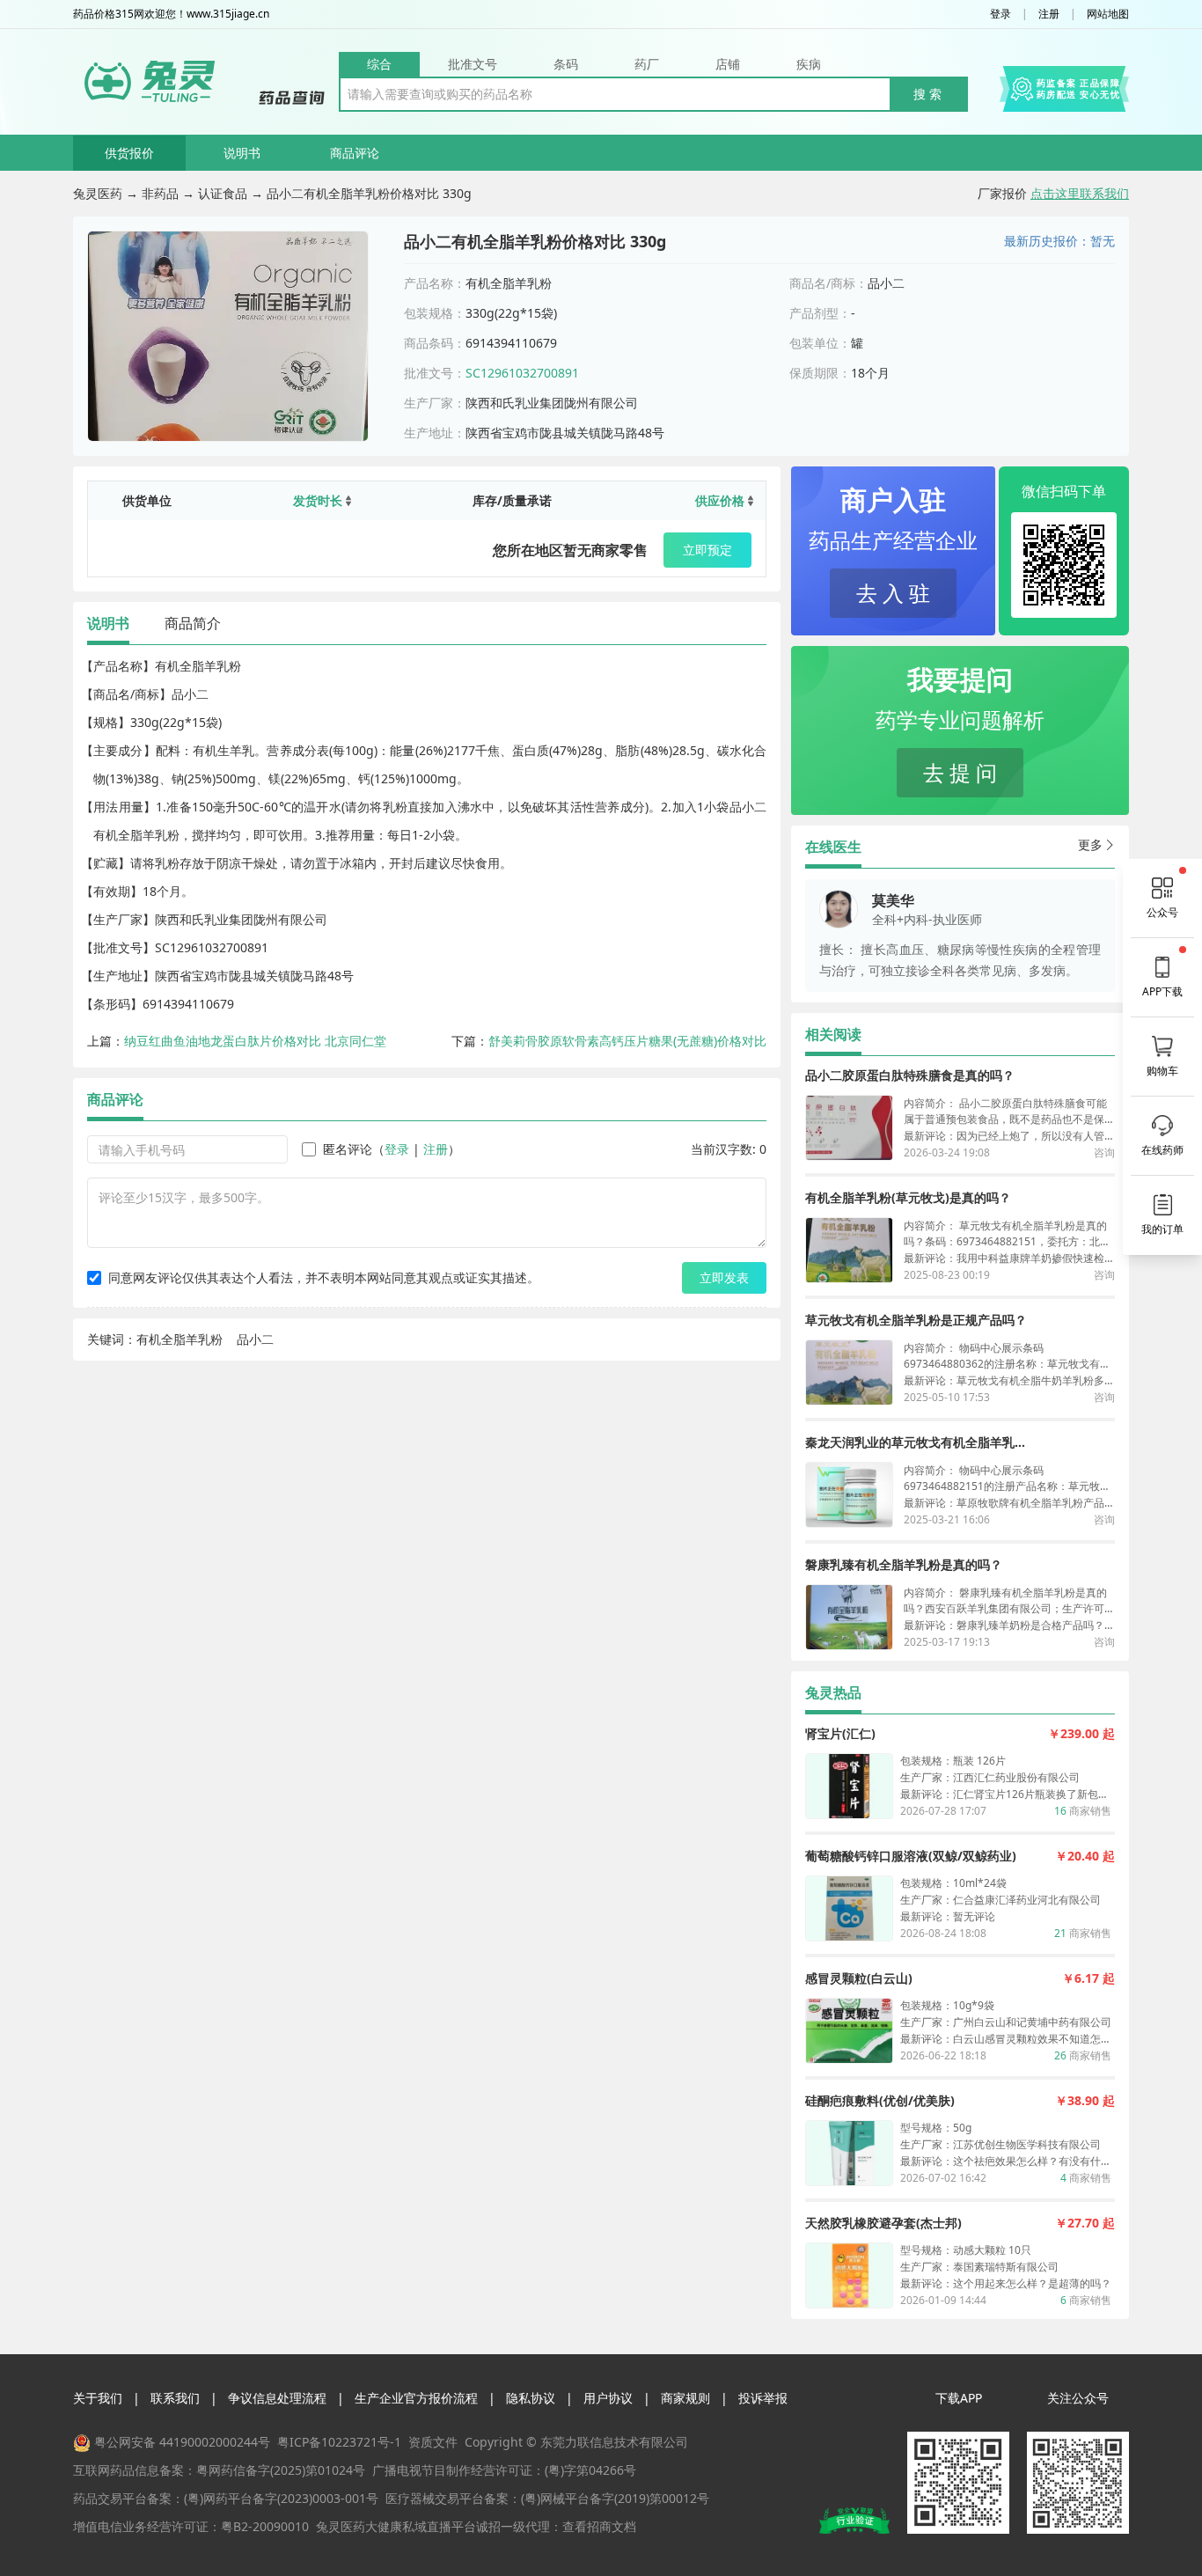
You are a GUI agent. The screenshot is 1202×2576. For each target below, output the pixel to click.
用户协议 (608, 2398)
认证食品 (223, 193)
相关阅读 (833, 1034)
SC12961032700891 (522, 373)
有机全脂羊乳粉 (180, 1339)
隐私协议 (531, 2398)
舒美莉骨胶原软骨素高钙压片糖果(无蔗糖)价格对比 (627, 1041)
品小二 (255, 1339)
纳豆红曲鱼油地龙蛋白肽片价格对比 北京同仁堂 (255, 1041)
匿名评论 (348, 1149)
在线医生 (833, 847)
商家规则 (685, 2398)
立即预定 (707, 550)
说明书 (242, 153)
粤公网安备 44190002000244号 (182, 2442)
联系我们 (175, 2398)
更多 (1090, 844)
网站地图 (1108, 14)
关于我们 (98, 2398)
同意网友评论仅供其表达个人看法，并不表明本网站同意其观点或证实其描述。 (324, 1277)
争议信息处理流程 (277, 2398)
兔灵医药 (98, 193)
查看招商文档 (599, 2526)
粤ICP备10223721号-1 (339, 2442)
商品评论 (355, 153)
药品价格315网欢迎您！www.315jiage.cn (171, 14)
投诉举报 (763, 2398)
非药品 (160, 193)
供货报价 (129, 153)
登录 (1000, 14)
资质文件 (433, 2442)
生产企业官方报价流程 (416, 2398)
